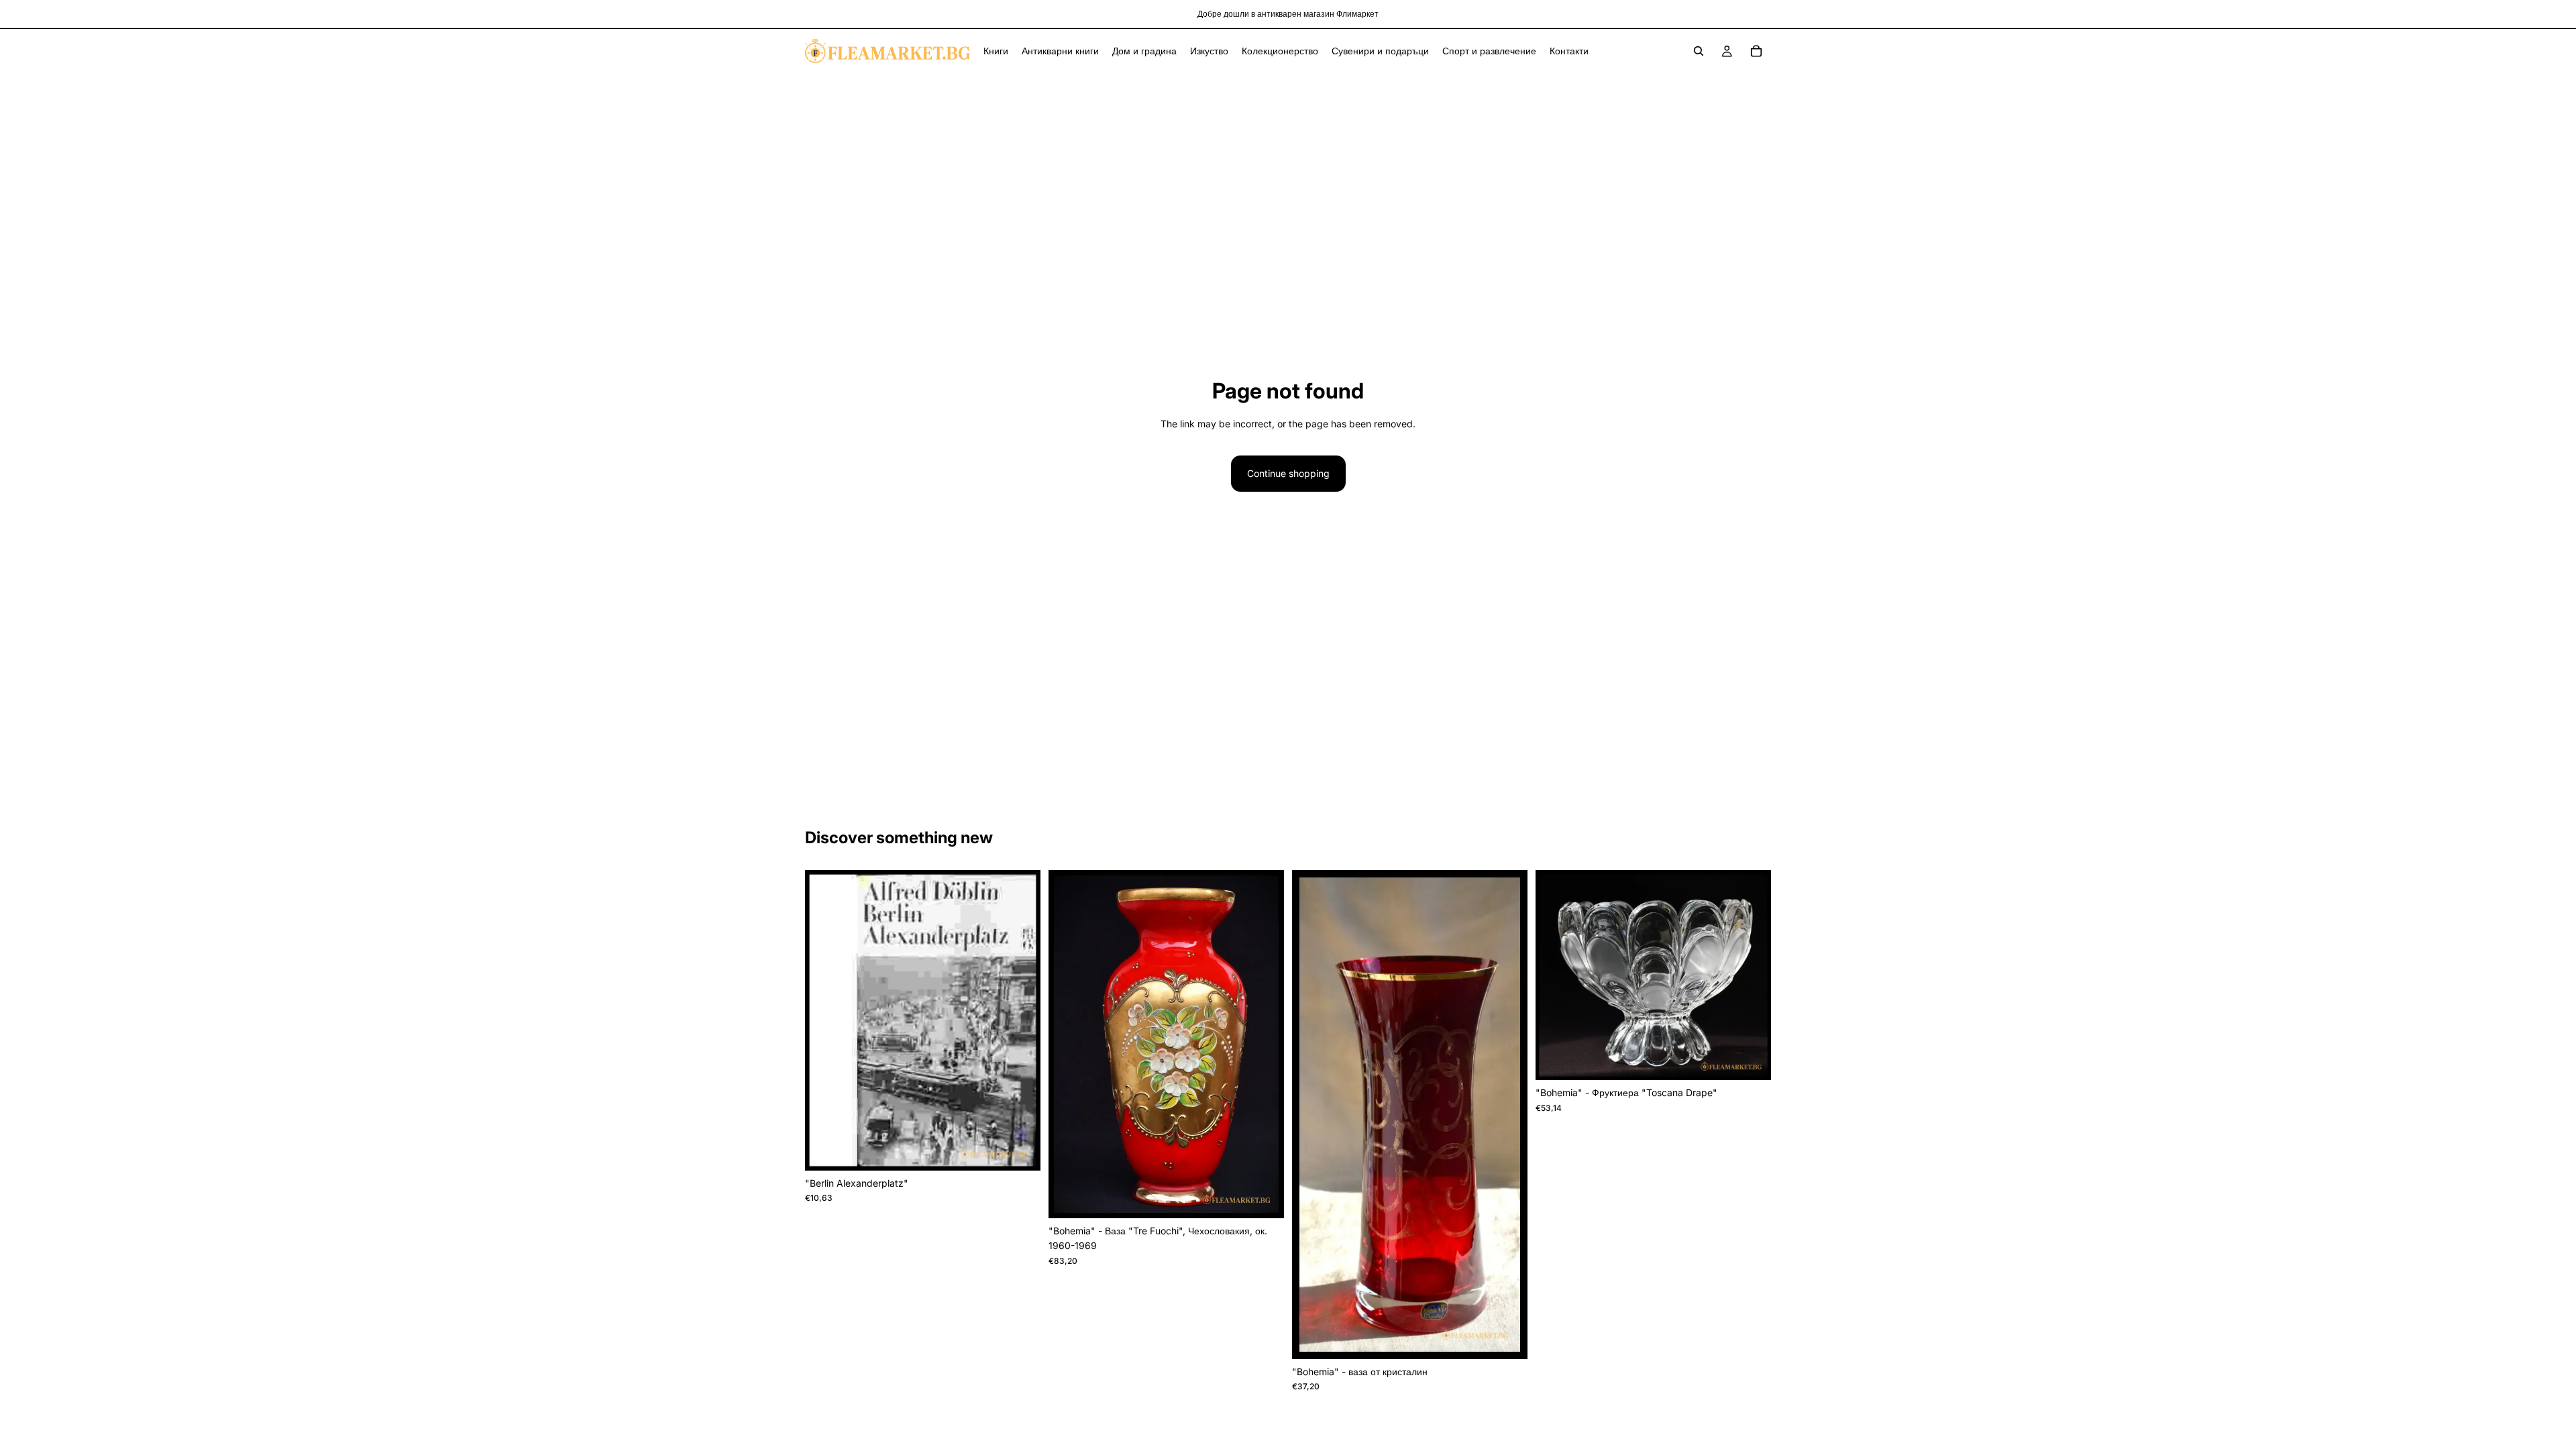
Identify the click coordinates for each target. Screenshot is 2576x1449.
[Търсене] (1699, 51)
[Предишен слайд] (1069, 1044)
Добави (1031, 1149)
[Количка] (1756, 51)
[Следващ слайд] (1264, 1044)
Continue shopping (1288, 473)
